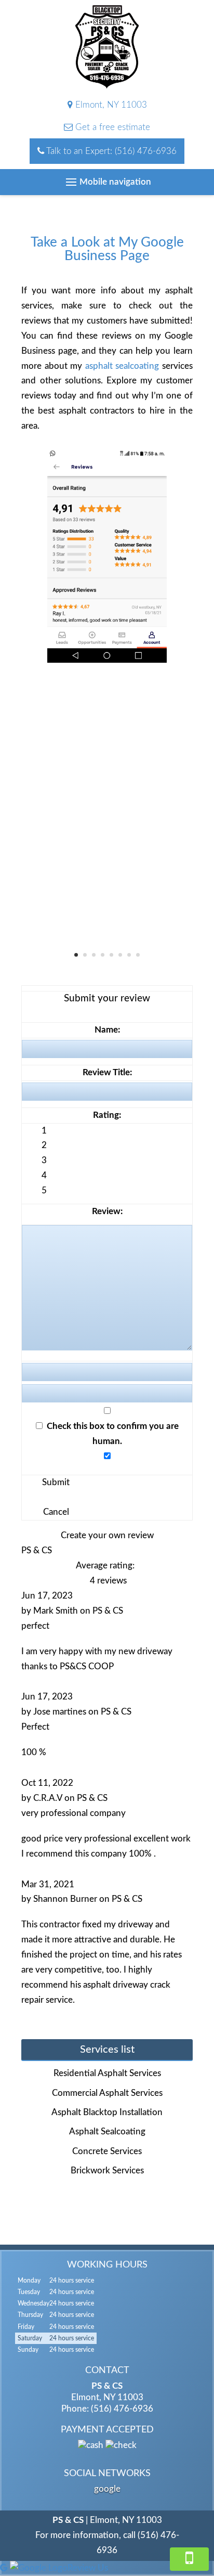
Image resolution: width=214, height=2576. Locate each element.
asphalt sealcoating (122, 366)
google (107, 2489)
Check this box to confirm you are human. (111, 1434)
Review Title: (107, 1072)
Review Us (88, 2568)
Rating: (107, 1115)
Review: (107, 1211)
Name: (107, 1030)
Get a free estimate (111, 127)
